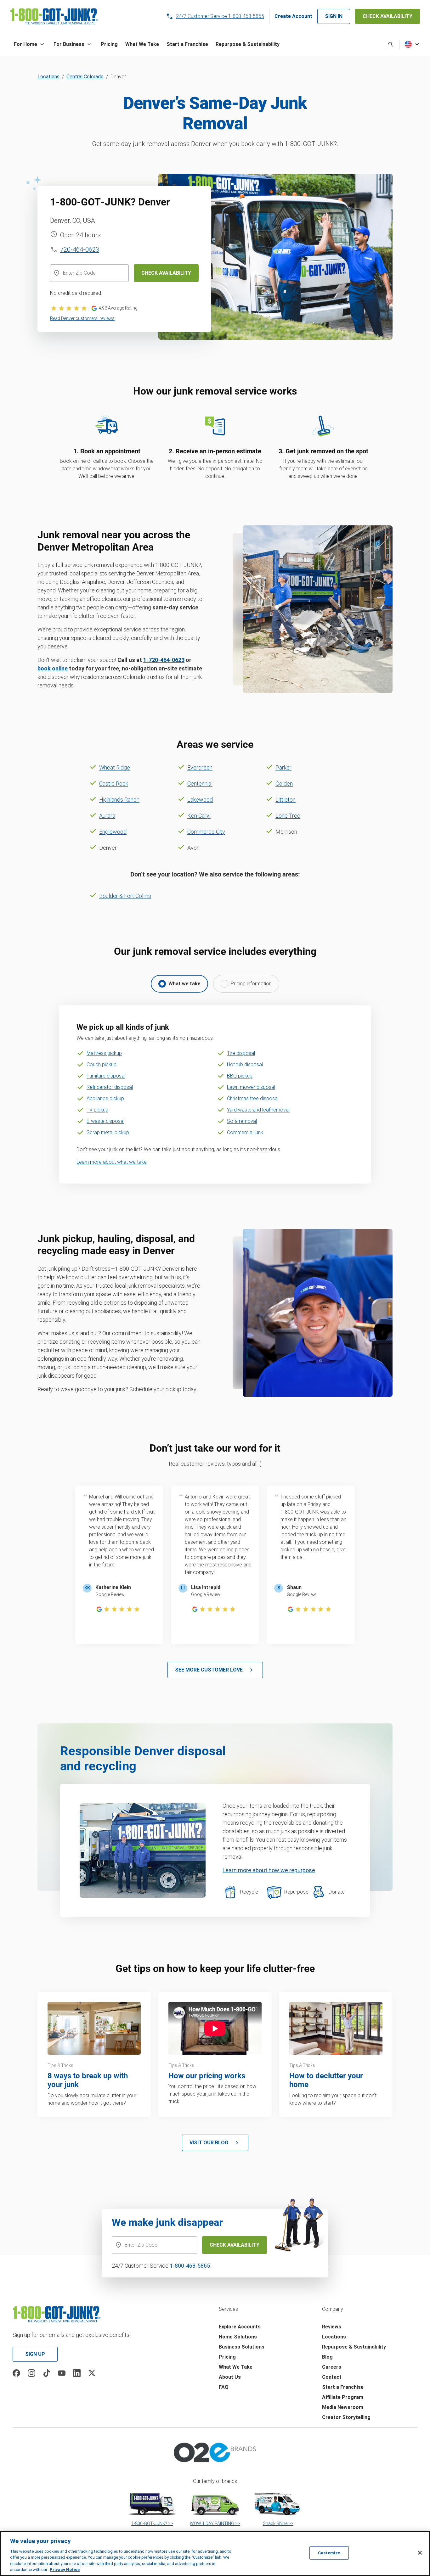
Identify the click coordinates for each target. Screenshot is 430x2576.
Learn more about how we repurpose (269, 1870)
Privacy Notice (65, 2570)
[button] (30, 44)
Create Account (293, 16)
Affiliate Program (343, 2397)
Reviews (332, 2327)
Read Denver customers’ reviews (82, 318)
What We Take (236, 2367)
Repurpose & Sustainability (354, 2347)
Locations (48, 77)
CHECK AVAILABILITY (388, 16)
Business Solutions (242, 2347)
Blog (327, 2357)
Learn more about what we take (112, 1162)
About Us (230, 2377)
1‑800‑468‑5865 (190, 2266)
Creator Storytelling (346, 2417)
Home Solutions (238, 2337)
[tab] (179, 984)
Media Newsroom (343, 2407)
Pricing (227, 2357)
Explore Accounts (240, 2327)
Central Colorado (85, 77)
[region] (215, 2554)
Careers (332, 2367)
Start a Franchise (343, 2387)
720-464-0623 (80, 249)
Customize (329, 2553)
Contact (332, 2377)
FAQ (224, 2387)
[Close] (420, 2553)
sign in (334, 16)
